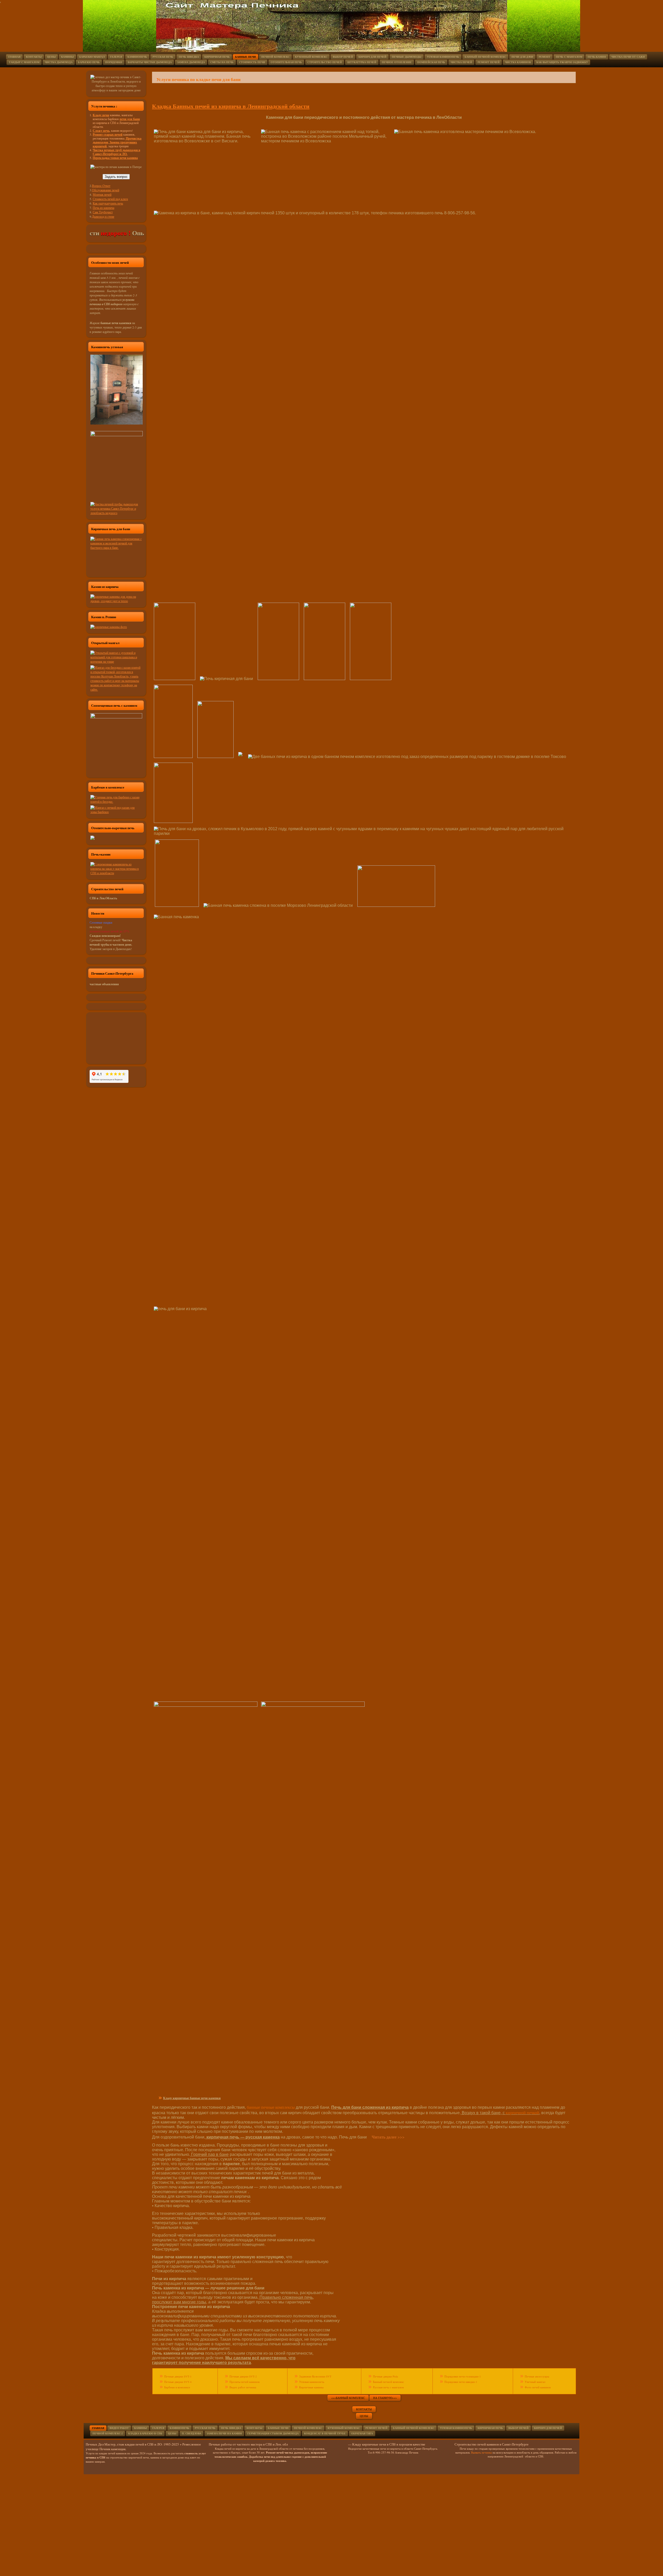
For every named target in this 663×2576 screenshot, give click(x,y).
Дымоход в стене (103, 216)
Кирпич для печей (372, 57)
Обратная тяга (362, 2433)
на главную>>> (385, 2398)
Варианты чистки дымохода (150, 62)
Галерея (116, 57)
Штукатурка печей (362, 62)
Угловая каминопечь (443, 57)
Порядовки (114, 62)
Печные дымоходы (407, 57)
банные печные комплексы (270, 2107)
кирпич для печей (548, 2428)
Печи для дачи (522, 57)
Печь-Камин (597, 57)
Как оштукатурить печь (108, 203)
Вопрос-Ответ (101, 186)
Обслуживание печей (106, 190)
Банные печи (246, 57)
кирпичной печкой (523, 2112)
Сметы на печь (222, 62)
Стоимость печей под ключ (110, 199)
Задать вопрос (116, 177)
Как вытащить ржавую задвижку (562, 62)
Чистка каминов (518, 62)
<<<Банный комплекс (348, 2398)
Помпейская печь (431, 62)
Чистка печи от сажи (628, 57)
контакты (364, 2409)
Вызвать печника (481, 2452)
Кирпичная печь (217, 57)
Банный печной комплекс (485, 57)
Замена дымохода (191, 62)
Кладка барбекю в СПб (145, 2433)
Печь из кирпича (103, 208)
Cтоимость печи (252, 62)
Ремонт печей (489, 62)
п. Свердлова (192, 2433)
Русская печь (163, 57)
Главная (14, 57)
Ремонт (545, 57)
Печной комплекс (275, 57)
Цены (51, 57)
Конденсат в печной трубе (325, 2433)
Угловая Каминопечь (456, 2428)
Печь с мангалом (569, 57)
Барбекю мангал (92, 57)
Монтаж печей (102, 194)
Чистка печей (461, 62)
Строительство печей (325, 62)
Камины (67, 57)
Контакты (34, 57)
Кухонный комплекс (311, 57)
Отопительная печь (286, 62)
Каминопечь (137, 57)
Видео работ (119, 2428)
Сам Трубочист (103, 212)
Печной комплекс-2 (108, 2433)
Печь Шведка (189, 57)
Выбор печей (343, 57)
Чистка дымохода (59, 62)
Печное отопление (397, 62)
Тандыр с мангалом (24, 62)
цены (364, 2416)
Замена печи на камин (224, 2433)
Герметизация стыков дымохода (273, 2433)
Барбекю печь (89, 62)
